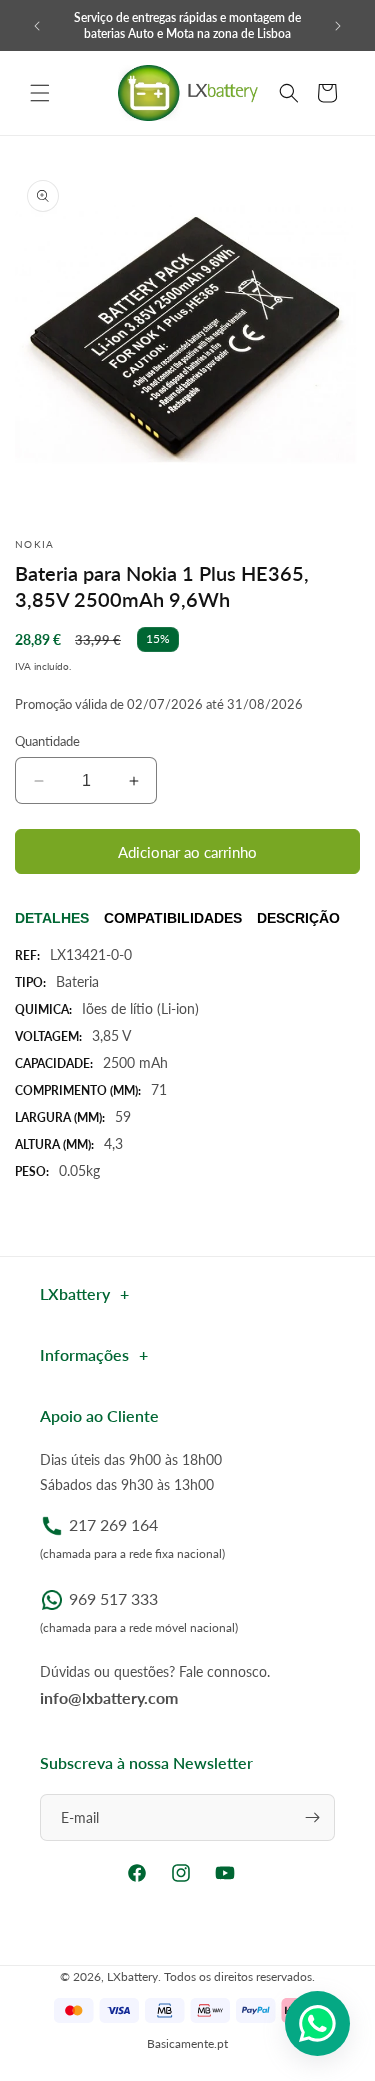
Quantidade (47, 741)
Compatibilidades (173, 918)
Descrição (298, 918)
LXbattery (132, 1976)
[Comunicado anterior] (37, 26)
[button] (40, 93)
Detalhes (52, 918)
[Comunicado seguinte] (338, 26)
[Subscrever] (312, 1817)
